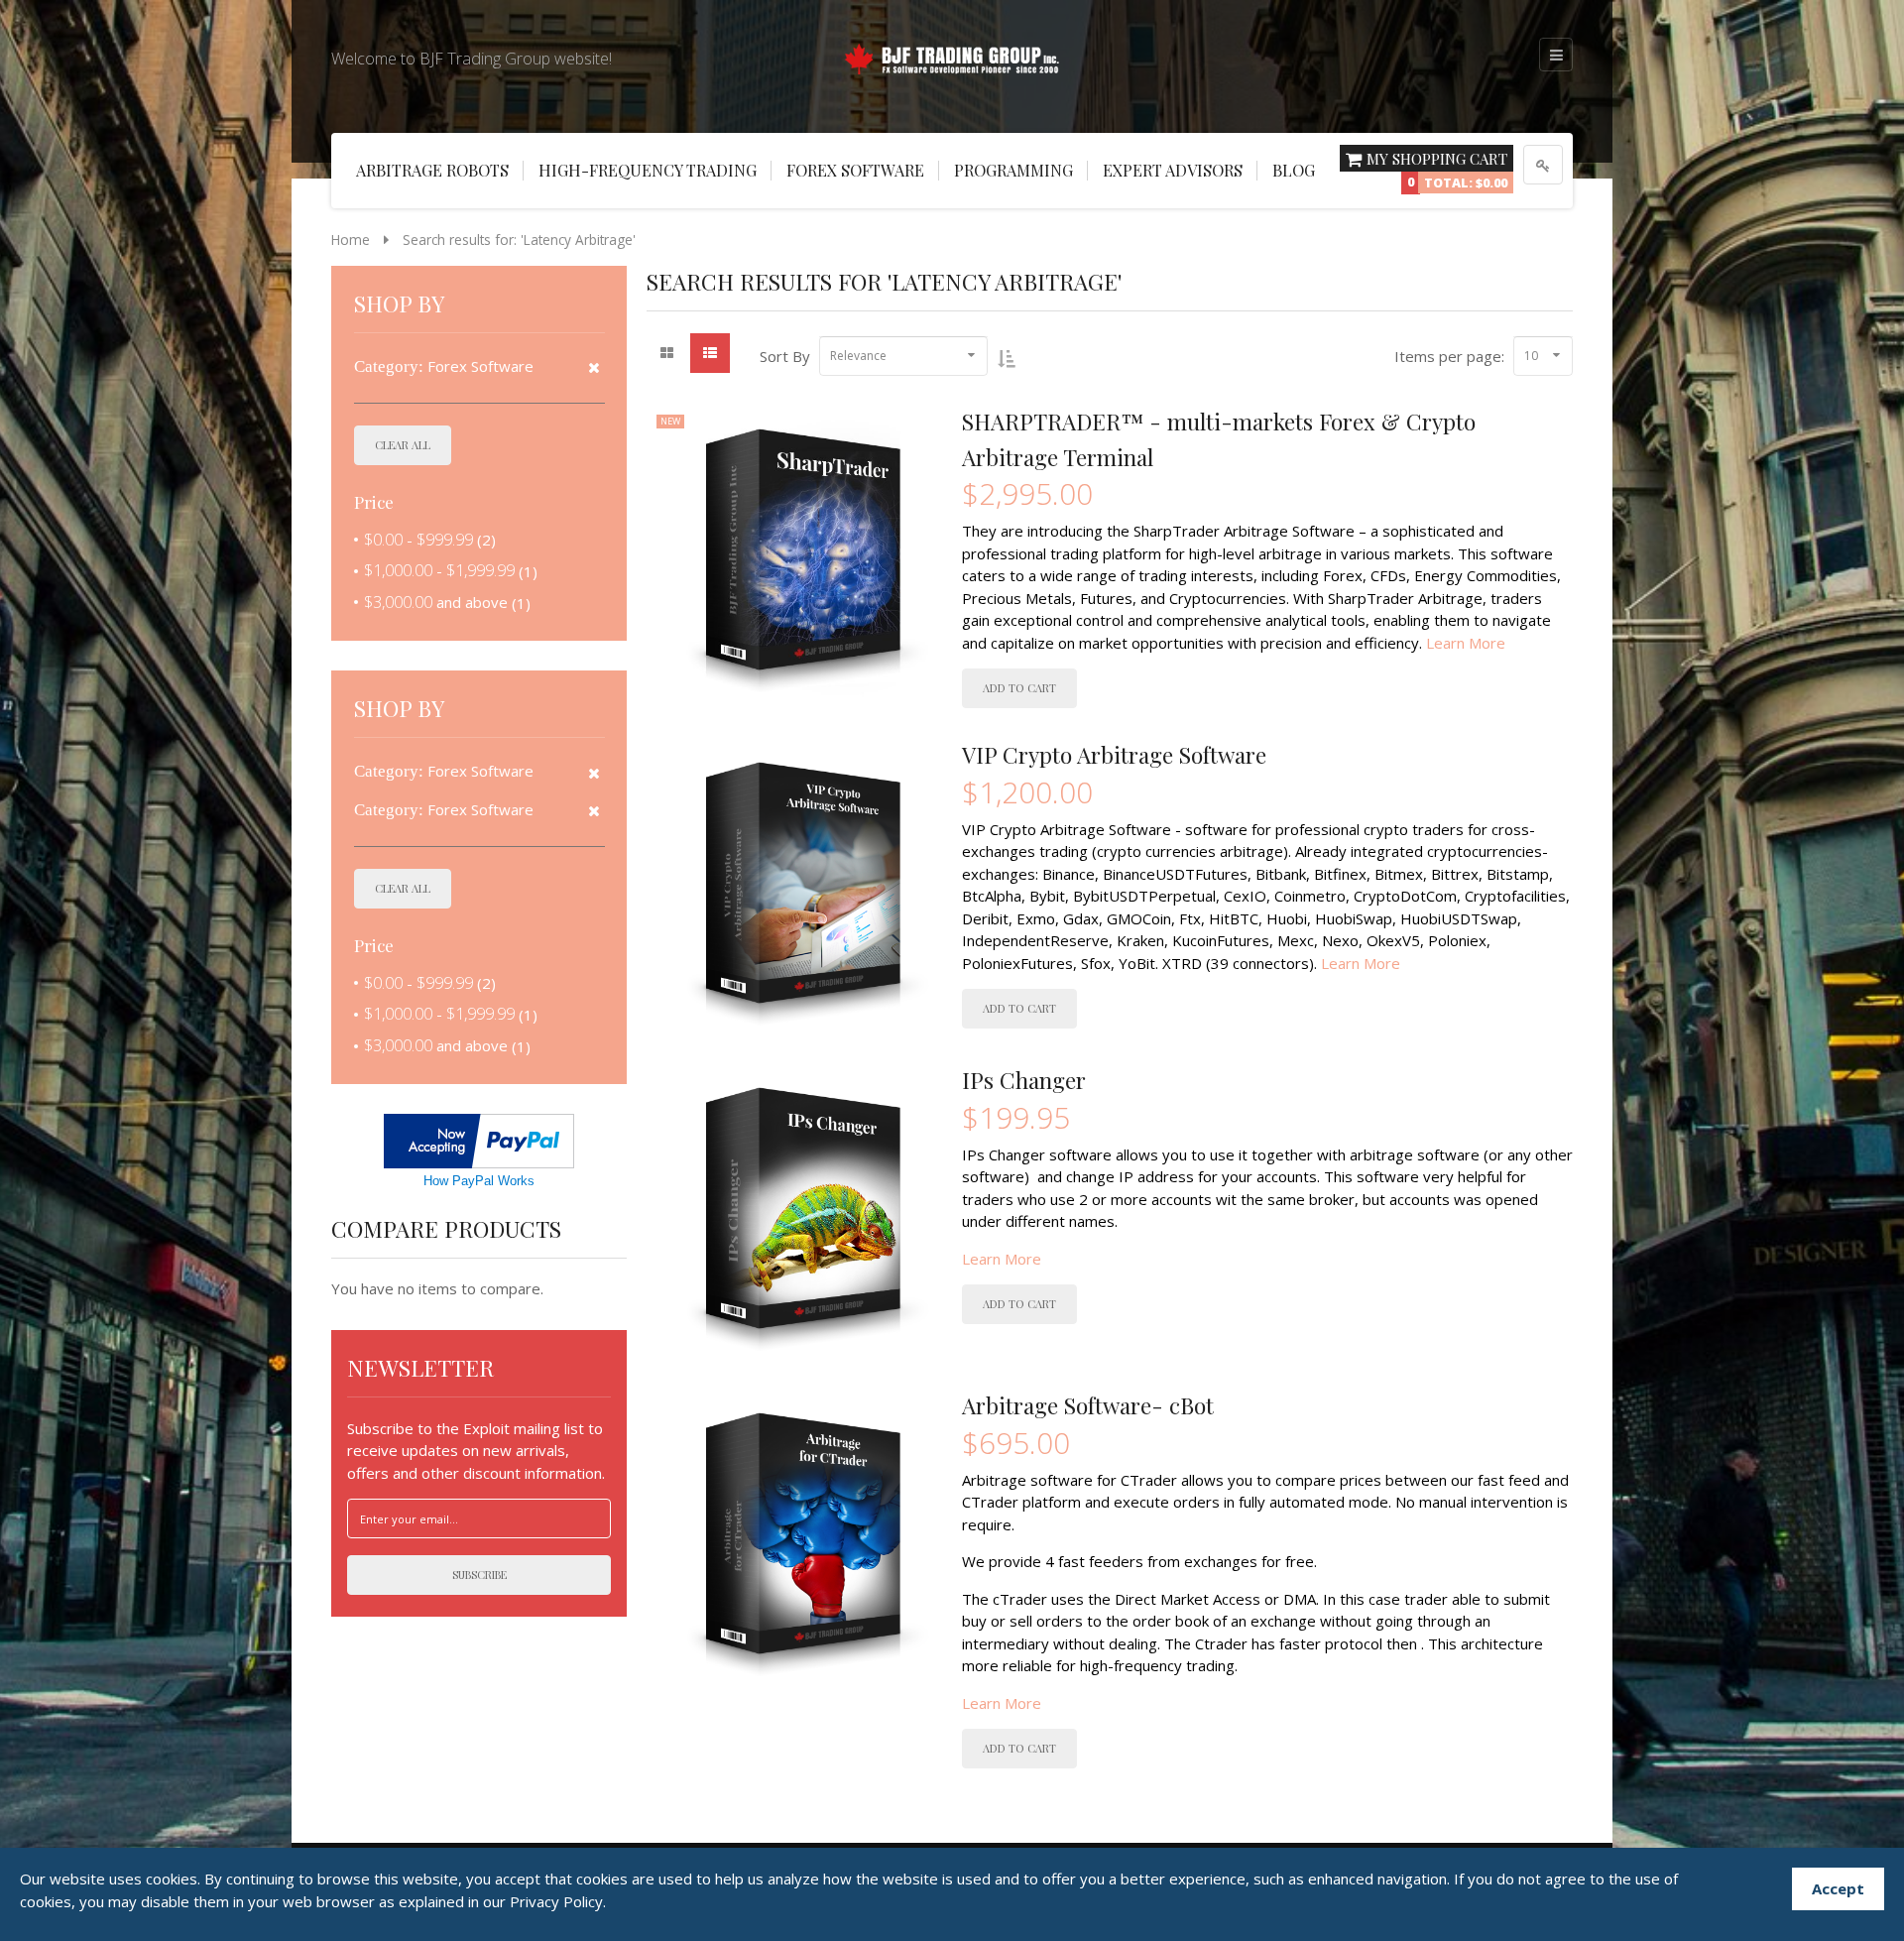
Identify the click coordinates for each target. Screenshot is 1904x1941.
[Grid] (666, 353)
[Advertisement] (79, 357)
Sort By (785, 356)
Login (1543, 165)
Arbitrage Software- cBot (1088, 1405)
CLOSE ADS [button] (79, 55)
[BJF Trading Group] (952, 56)
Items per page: (1449, 356)
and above (436, 602)
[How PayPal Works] (479, 1139)
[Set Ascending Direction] (1006, 358)
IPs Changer (1024, 1080)
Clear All (403, 445)
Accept (1838, 1888)
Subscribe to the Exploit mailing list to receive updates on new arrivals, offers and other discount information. (476, 1451)
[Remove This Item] (594, 368)
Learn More (1466, 643)
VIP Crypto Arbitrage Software (1114, 755)
